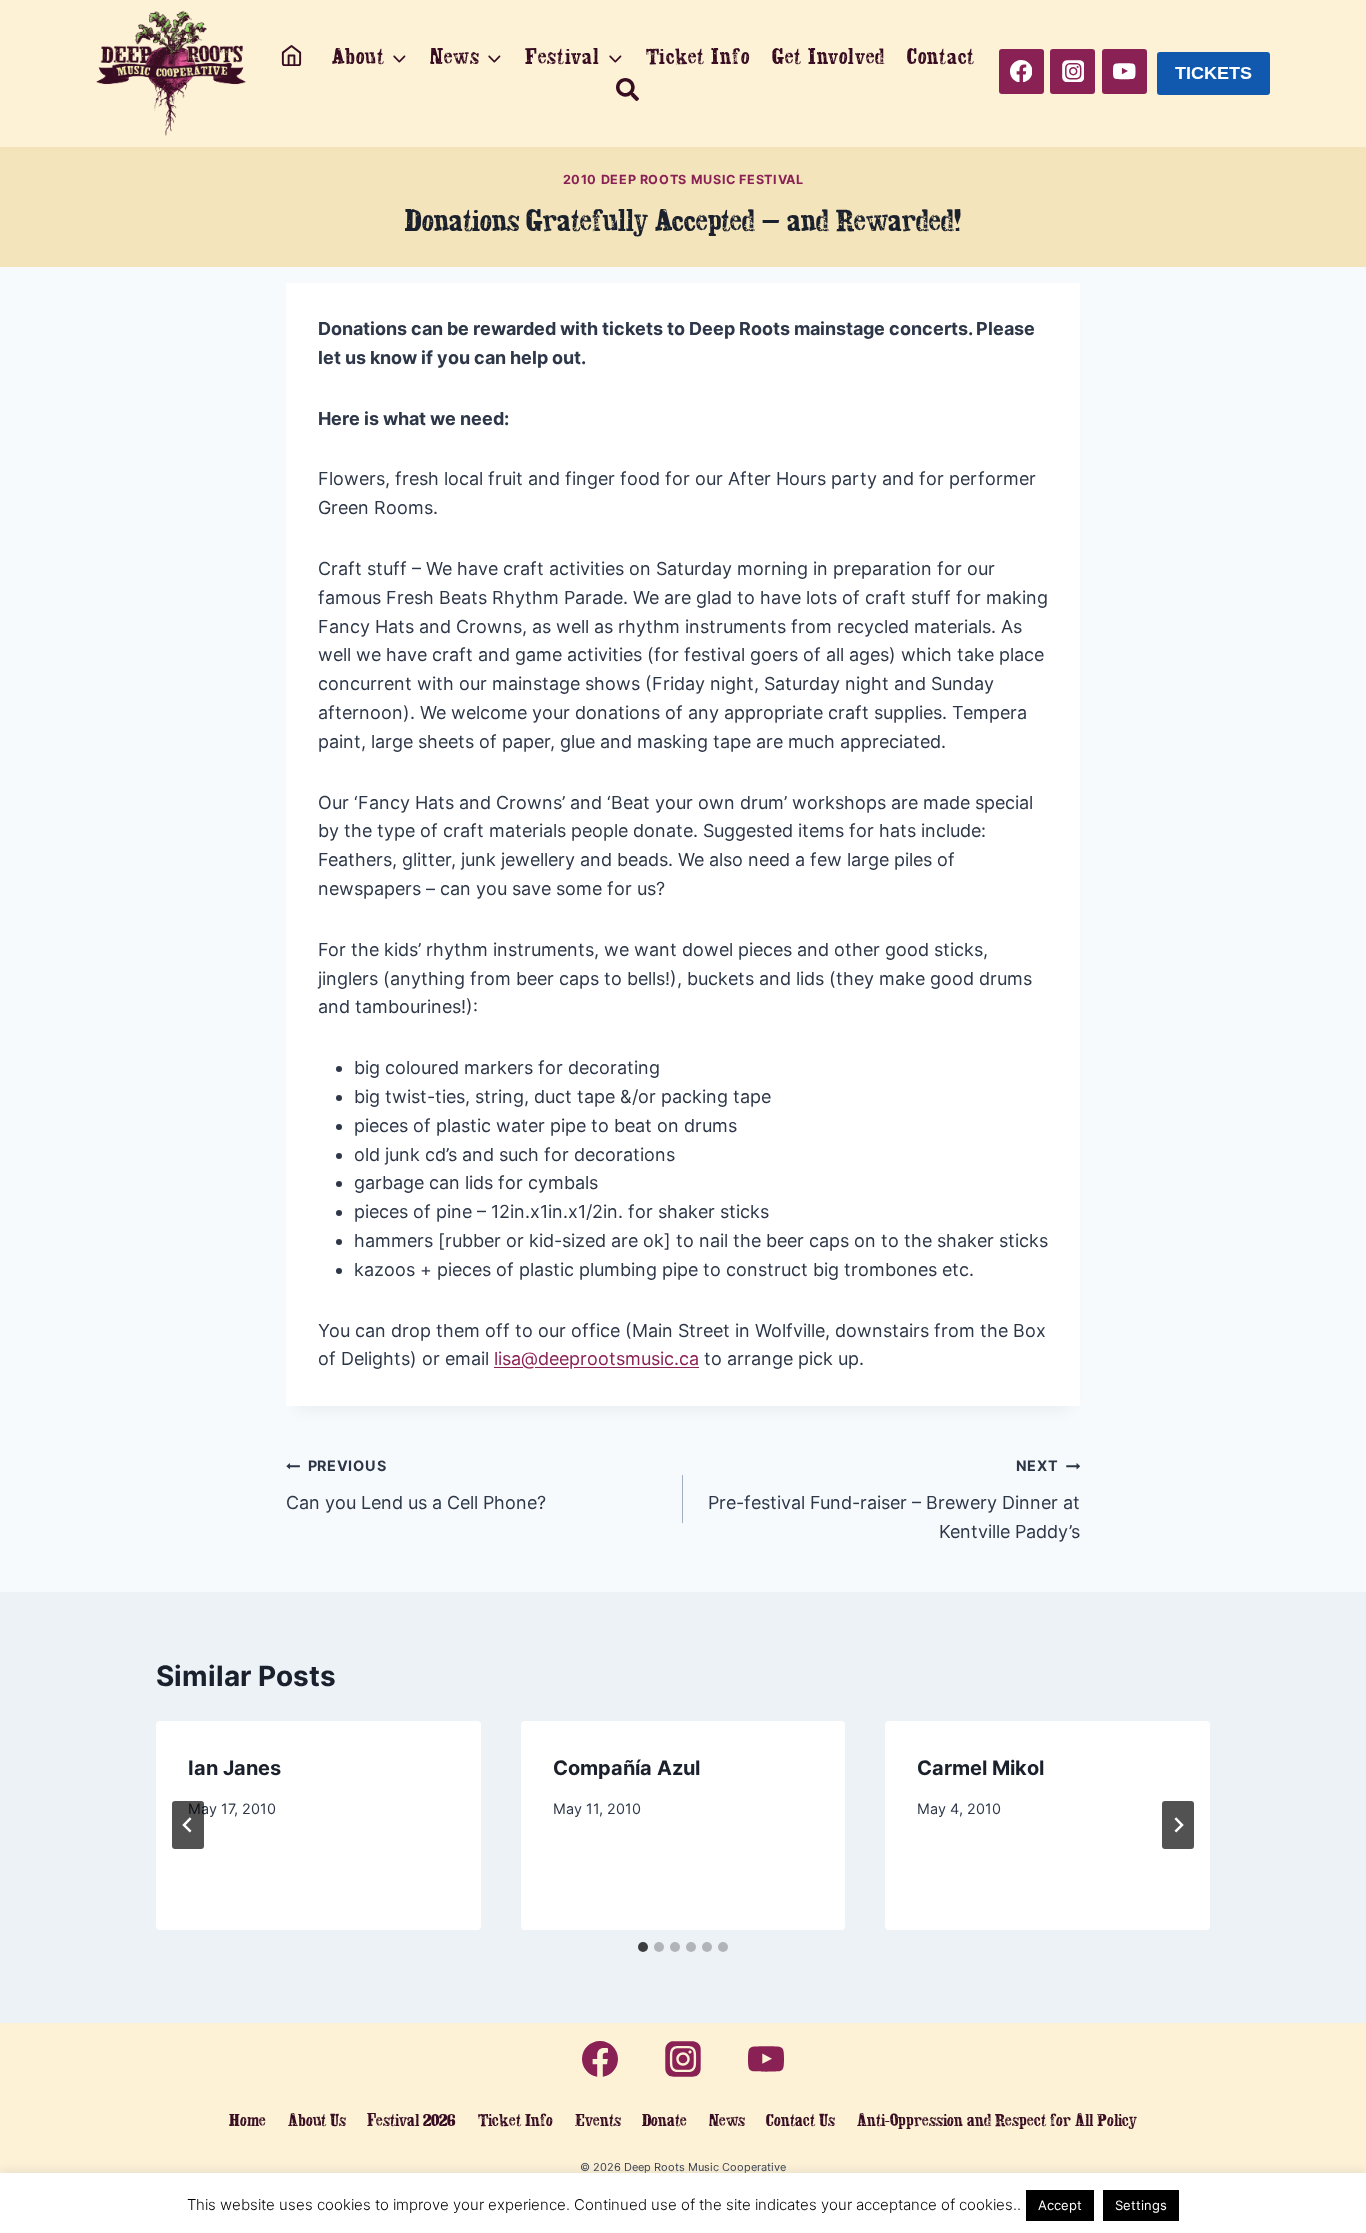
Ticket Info (698, 56)
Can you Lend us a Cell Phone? (416, 1485)
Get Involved (828, 56)
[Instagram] (1072, 71)
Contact (940, 56)
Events (598, 2120)
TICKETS (1213, 73)
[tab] (643, 1947)
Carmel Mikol (980, 1768)
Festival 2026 (411, 2120)
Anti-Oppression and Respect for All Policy (997, 2120)
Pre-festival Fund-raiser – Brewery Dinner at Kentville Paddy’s (894, 1499)
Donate (664, 2120)
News (727, 2120)
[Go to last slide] (188, 1825)
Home (247, 2120)
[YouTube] (1124, 71)
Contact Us (800, 2120)
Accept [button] (1060, 2205)
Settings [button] (1141, 2205)
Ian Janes (234, 1768)
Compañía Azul (626, 1768)
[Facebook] (1021, 71)
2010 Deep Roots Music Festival (683, 179)
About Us (317, 2120)
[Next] (1178, 1825)
